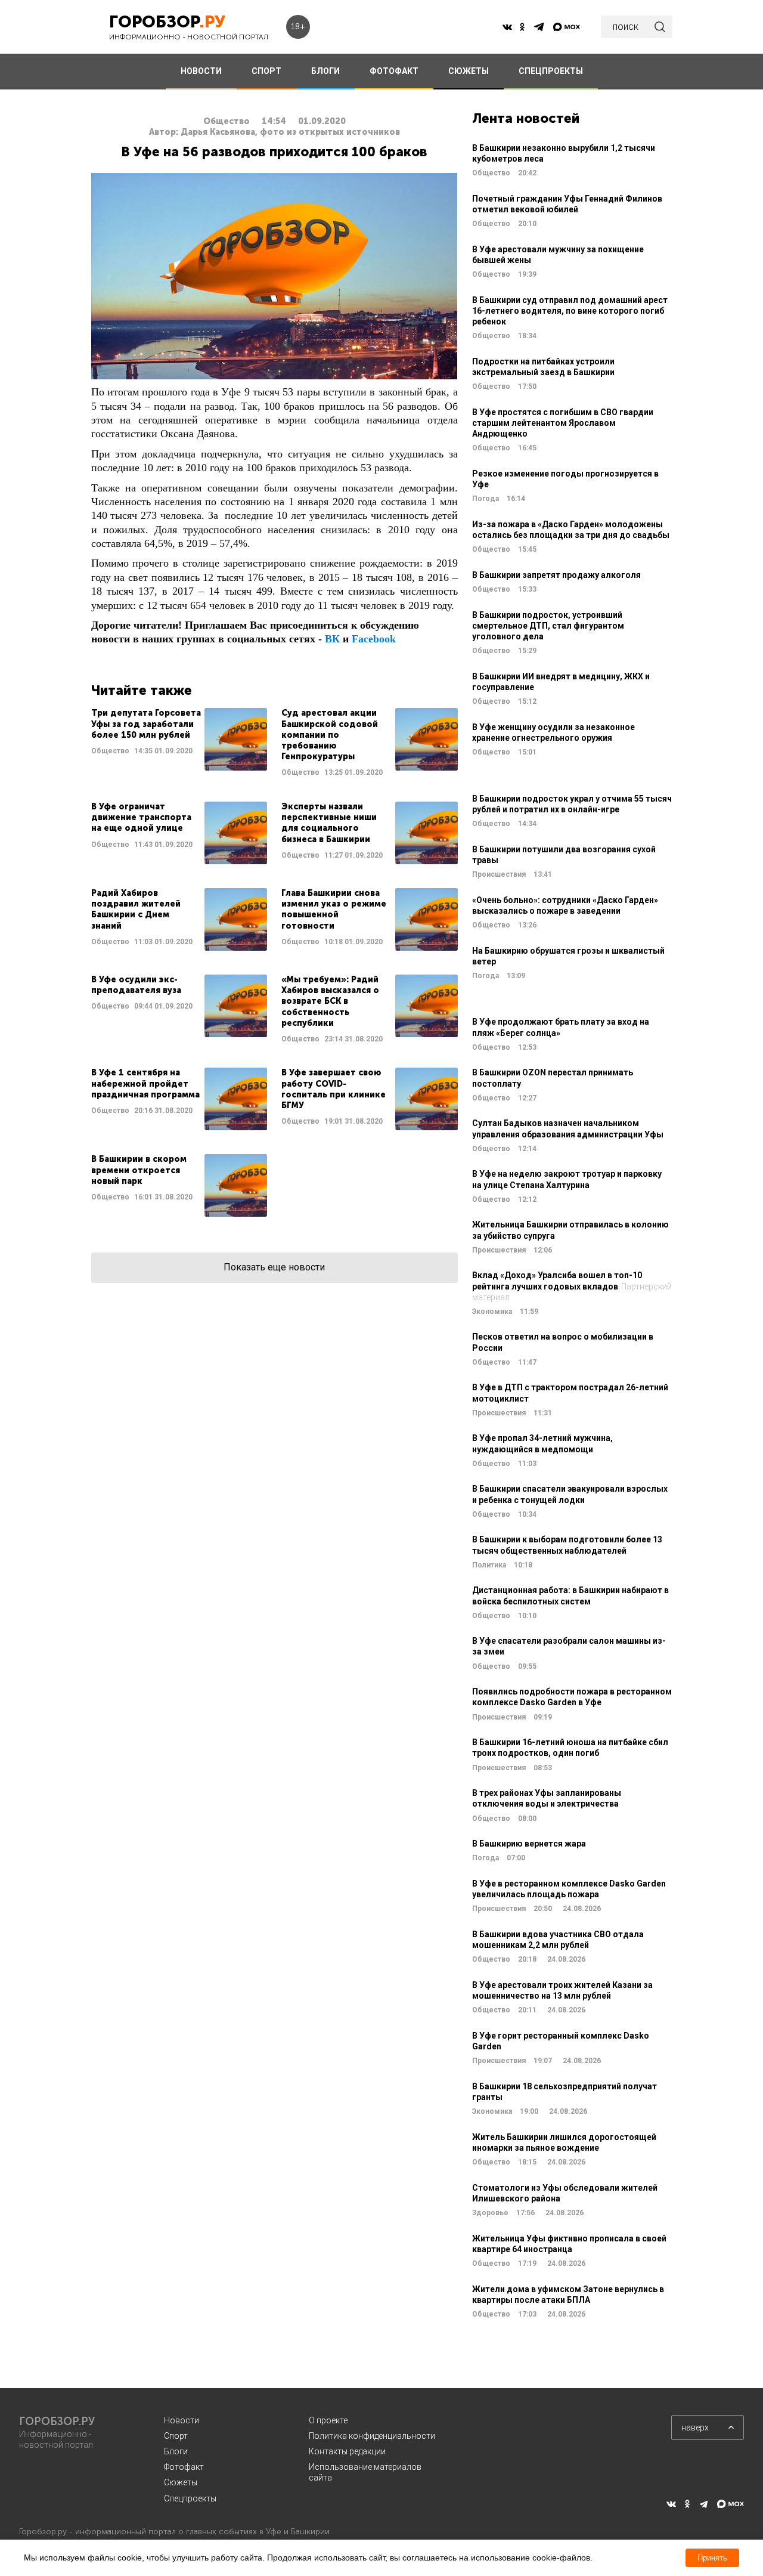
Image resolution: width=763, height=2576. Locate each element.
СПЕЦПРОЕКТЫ (551, 71)
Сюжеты (181, 2482)
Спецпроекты (190, 2498)
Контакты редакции (347, 2451)
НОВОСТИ (201, 71)
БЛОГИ (325, 71)
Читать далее (179, 743)
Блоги (176, 2451)
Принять (712, 2558)
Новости (182, 2420)
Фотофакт (184, 2467)
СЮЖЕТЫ (469, 71)
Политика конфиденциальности (372, 2436)
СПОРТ (266, 71)
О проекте (328, 2420)
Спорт (176, 2436)
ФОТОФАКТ (394, 71)
